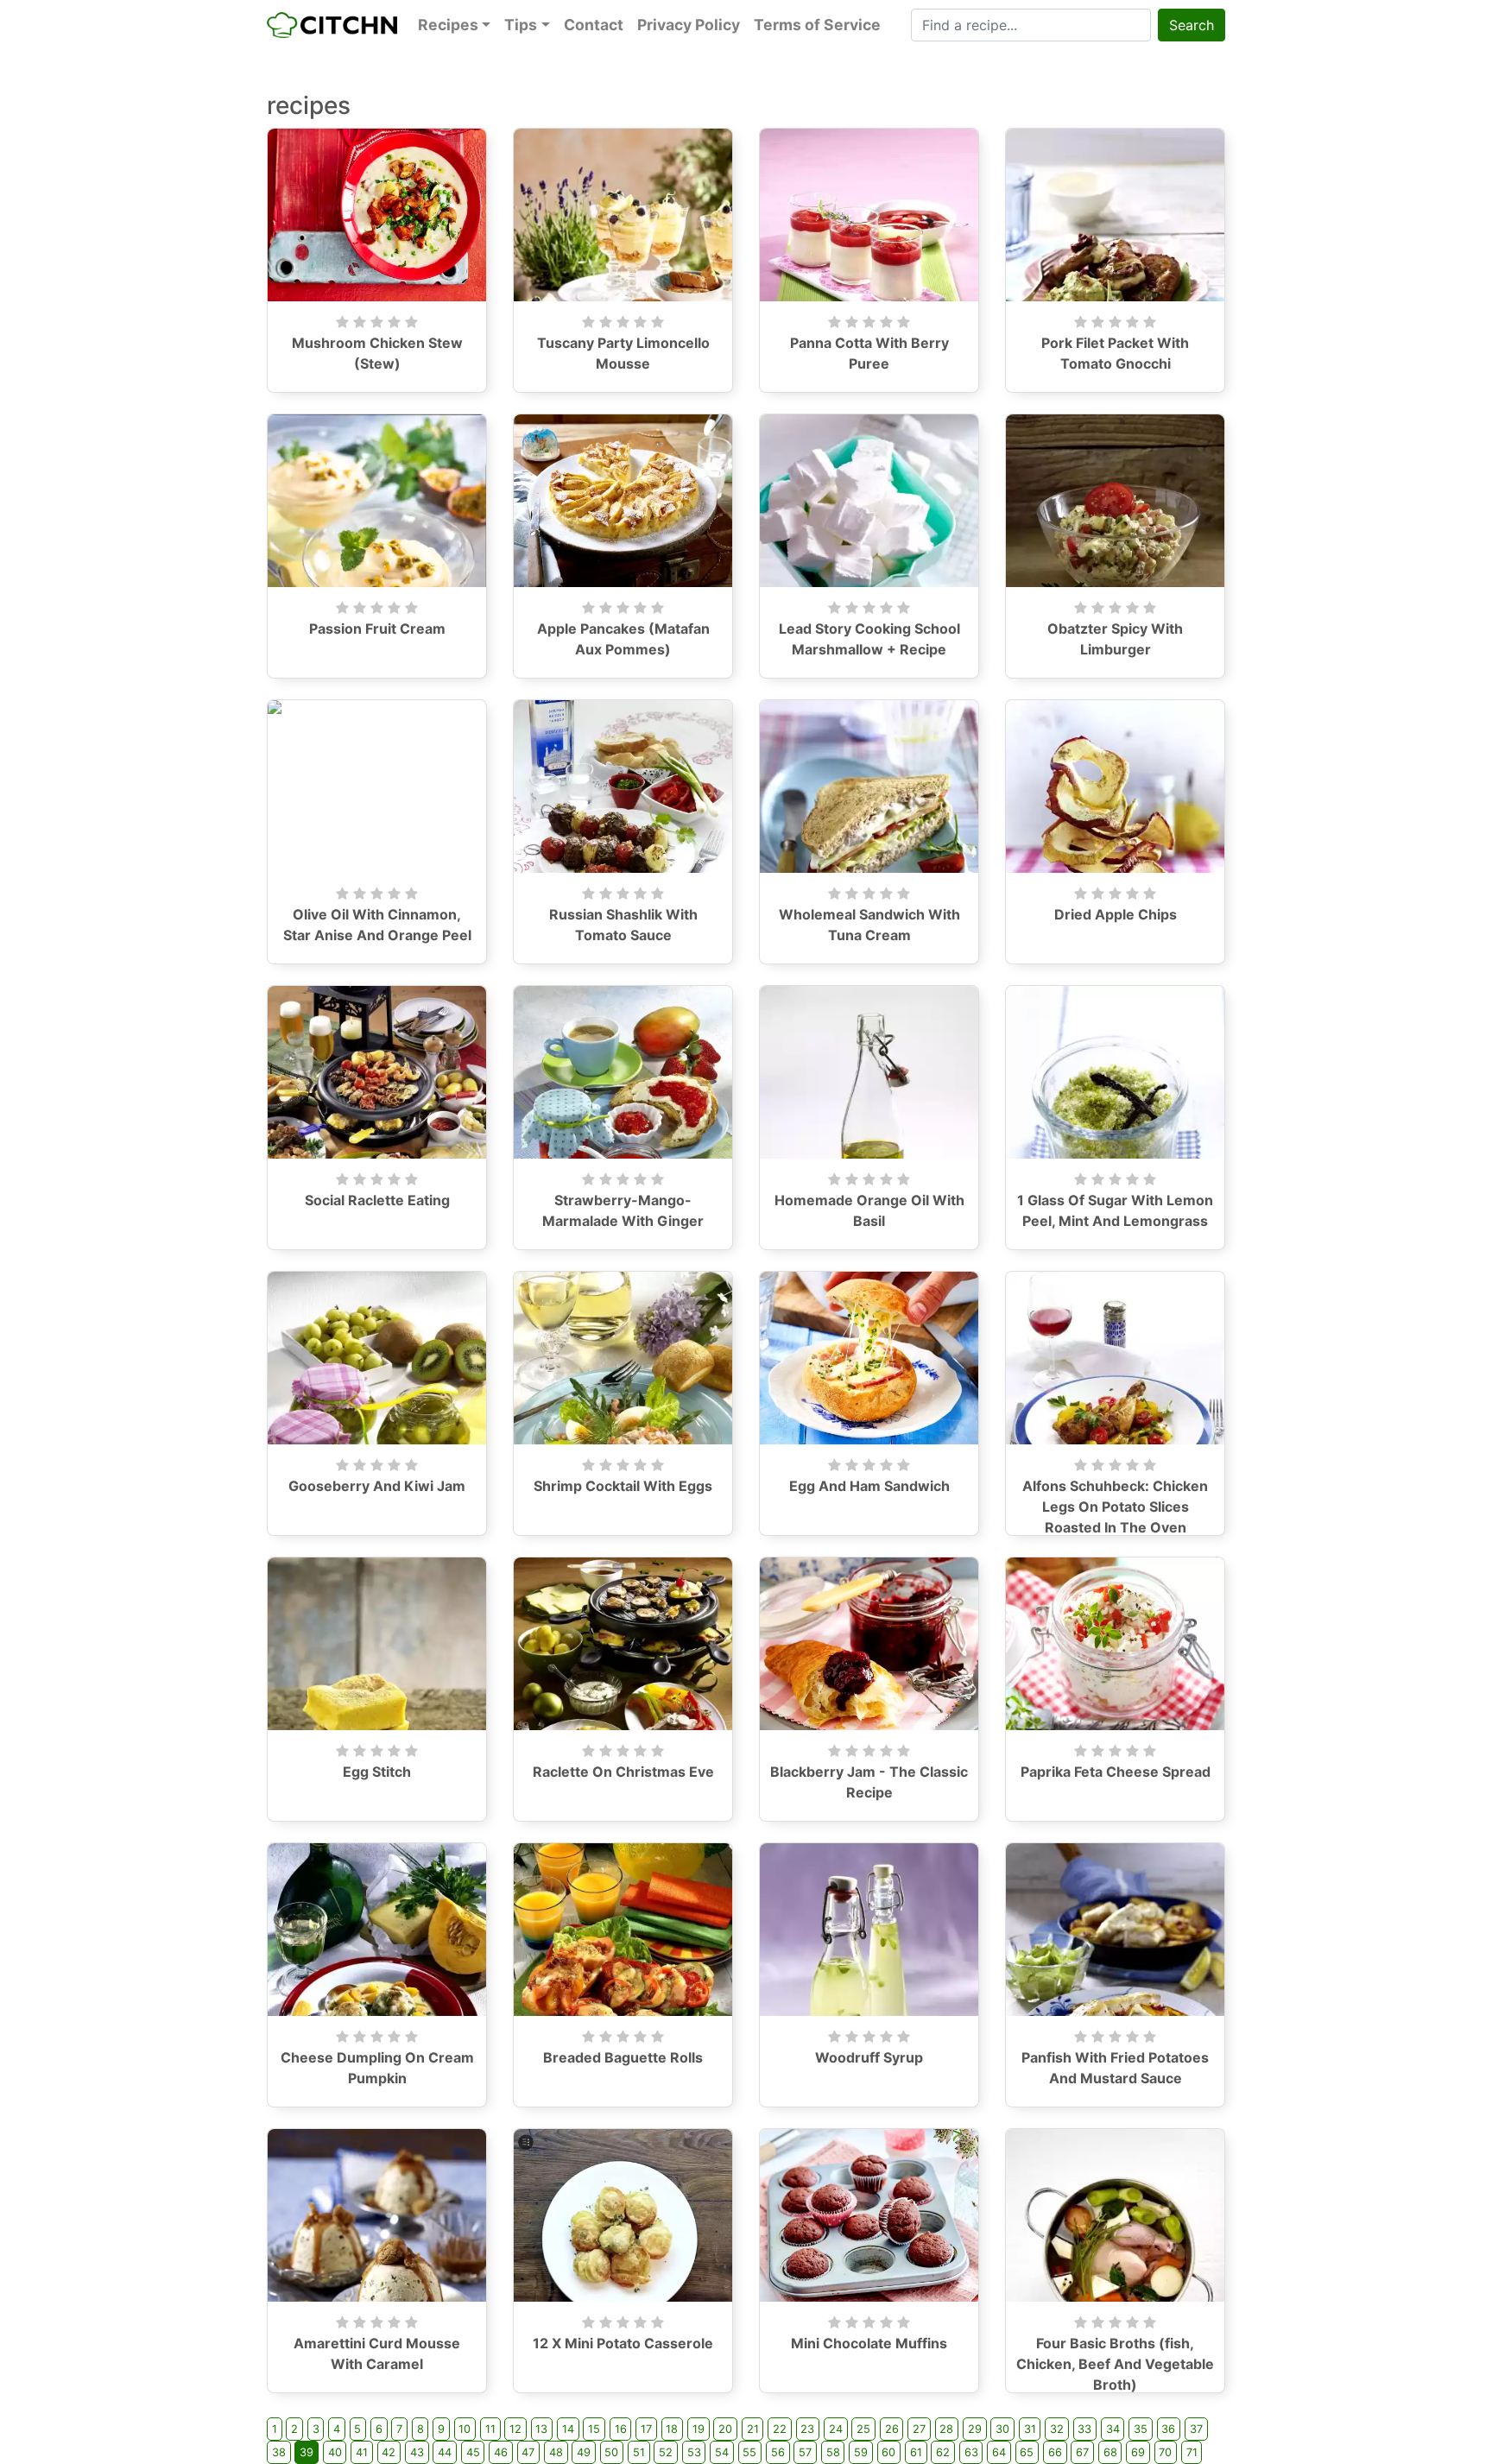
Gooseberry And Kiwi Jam (377, 1486)
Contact (594, 25)
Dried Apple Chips (1116, 914)
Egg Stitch (377, 1772)
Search (1192, 25)
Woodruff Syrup (869, 2057)
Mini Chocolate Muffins (869, 2343)
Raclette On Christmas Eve (623, 1772)
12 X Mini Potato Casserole (623, 2343)
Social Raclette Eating (377, 1200)
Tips (521, 25)
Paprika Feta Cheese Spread (1116, 1772)
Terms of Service (817, 25)
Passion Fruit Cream (377, 629)
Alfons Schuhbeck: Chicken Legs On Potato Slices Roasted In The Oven (1115, 1507)
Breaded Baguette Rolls (623, 2057)
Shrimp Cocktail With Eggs (623, 1486)
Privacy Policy (689, 25)
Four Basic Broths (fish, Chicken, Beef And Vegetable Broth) (1115, 2364)
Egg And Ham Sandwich (869, 1486)
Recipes (448, 25)
